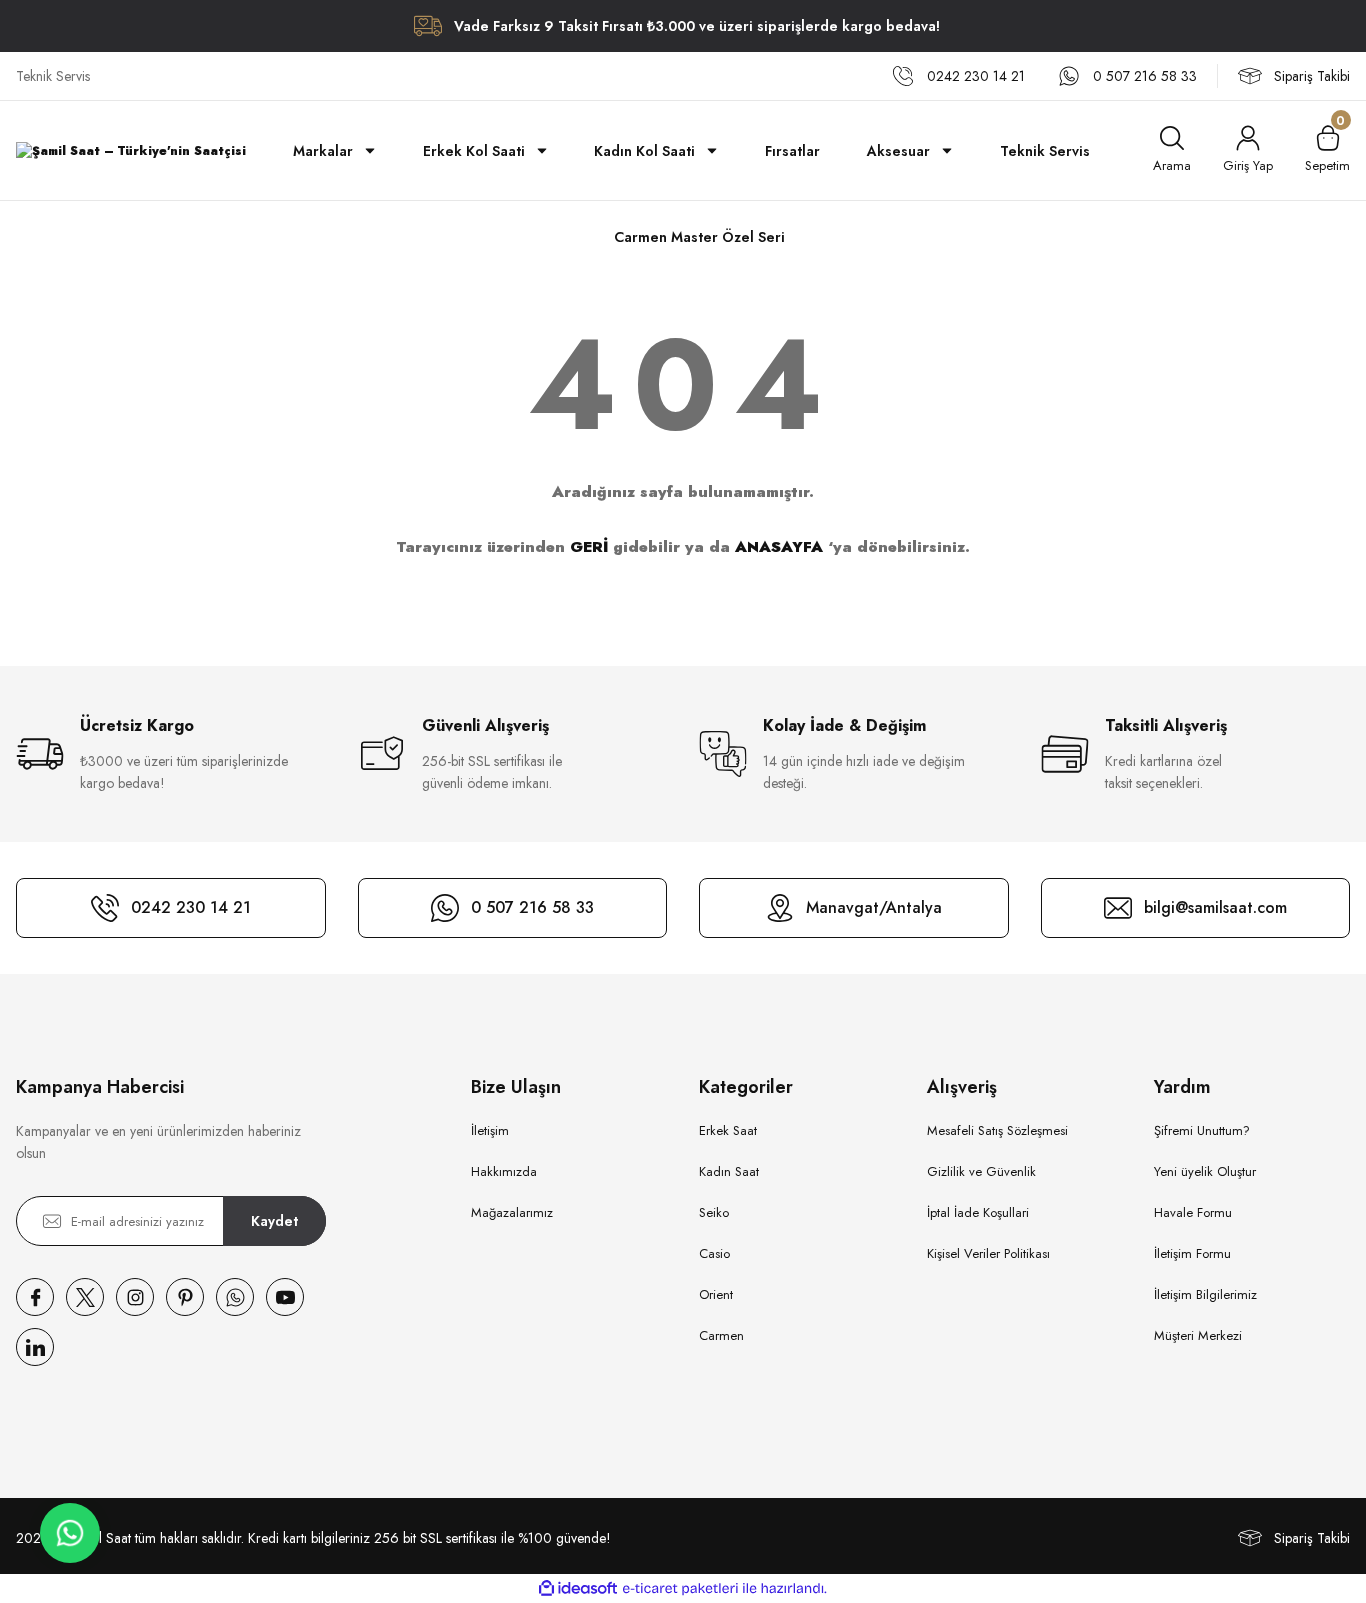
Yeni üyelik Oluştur (1205, 1171)
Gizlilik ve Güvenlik (981, 1171)
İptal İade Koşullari (978, 1212)
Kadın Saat (729, 1171)
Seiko (714, 1212)
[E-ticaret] (680, 1589)
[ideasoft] (578, 1588)
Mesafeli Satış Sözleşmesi (997, 1130)
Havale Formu (1193, 1212)
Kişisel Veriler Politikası (988, 1253)
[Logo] (131, 150)
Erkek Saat (728, 1130)
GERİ (589, 547)
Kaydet (274, 1221)
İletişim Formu (1192, 1253)
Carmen (721, 1335)
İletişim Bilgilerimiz (1205, 1294)
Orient (716, 1294)
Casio (714, 1253)
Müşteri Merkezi (1198, 1335)
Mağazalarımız (512, 1212)
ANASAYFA (779, 547)
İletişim (490, 1130)
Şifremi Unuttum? (1202, 1130)
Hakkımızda (504, 1171)
